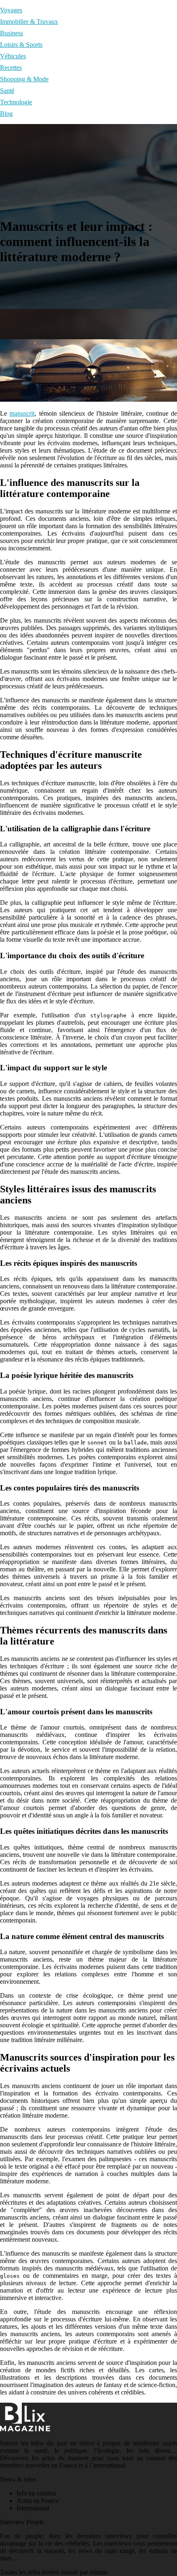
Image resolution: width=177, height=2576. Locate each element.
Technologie (16, 102)
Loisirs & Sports (21, 45)
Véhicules (13, 56)
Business (12, 33)
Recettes (11, 68)
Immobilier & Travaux (29, 22)
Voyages (11, 10)
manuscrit (22, 413)
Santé (7, 91)
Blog (6, 114)
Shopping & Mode (24, 79)
